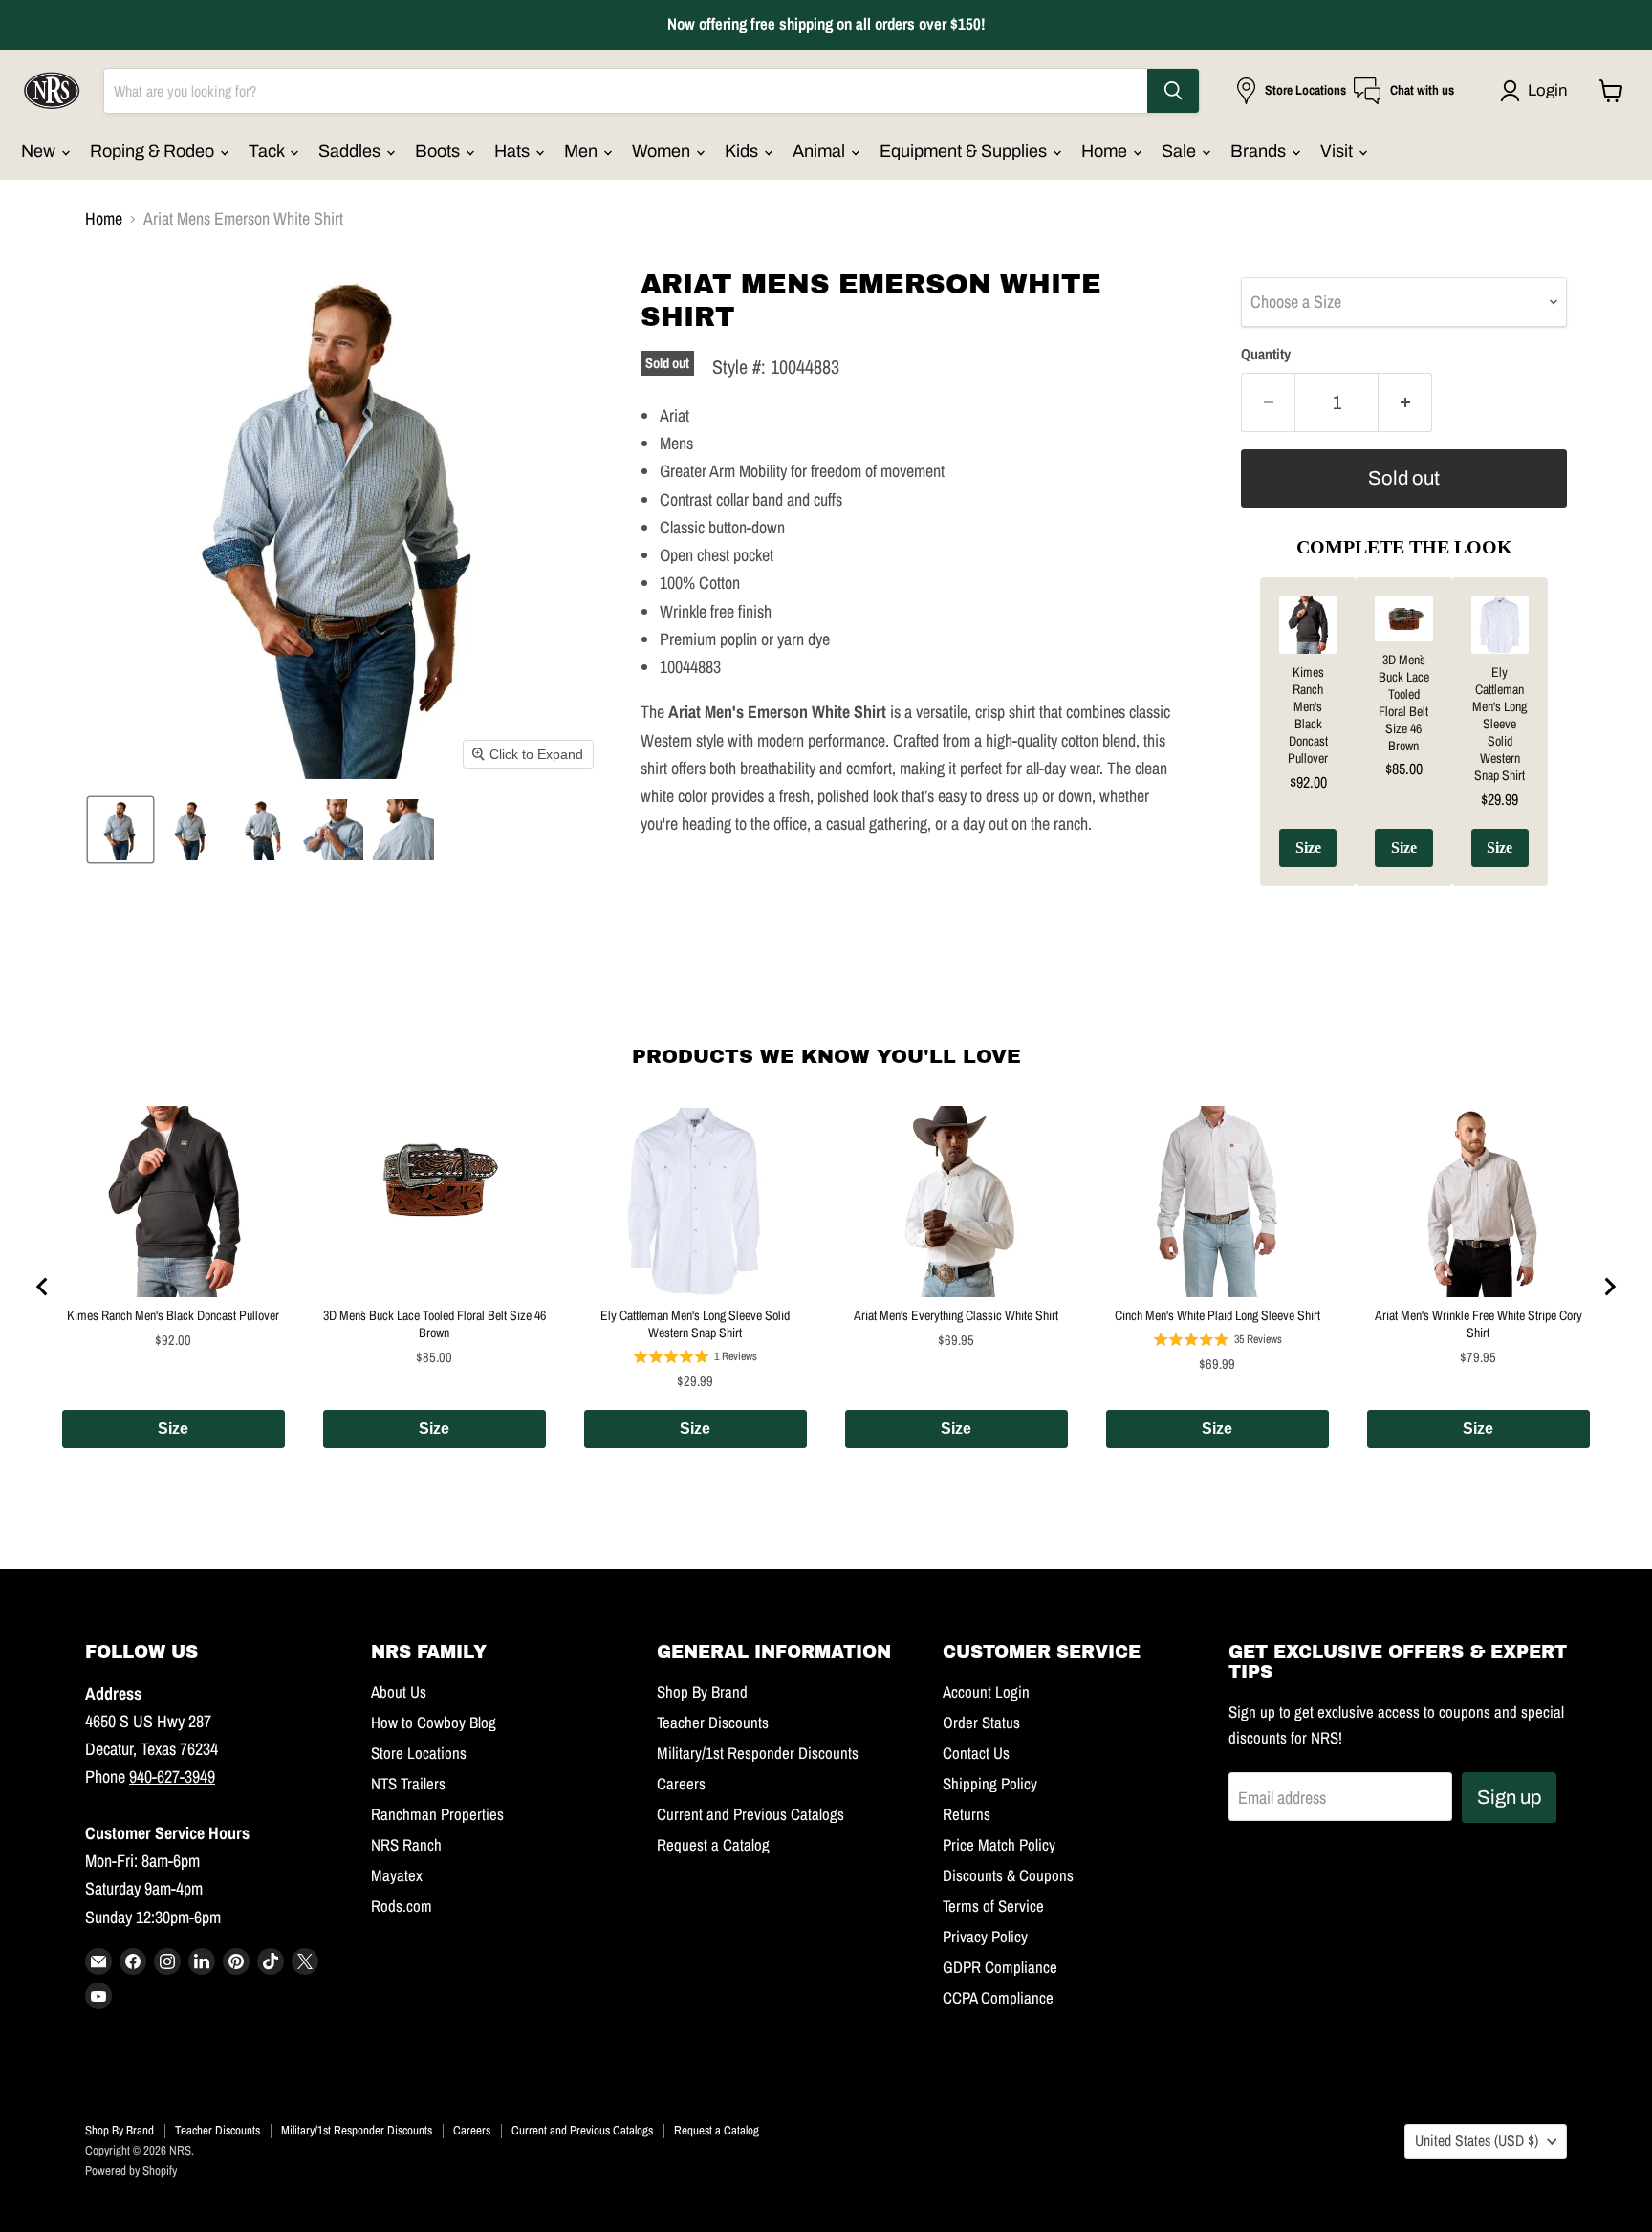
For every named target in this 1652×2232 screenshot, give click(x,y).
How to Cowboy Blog (434, 1723)
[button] (1538, 91)
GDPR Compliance (1000, 1967)
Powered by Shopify (131, 2170)
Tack (268, 151)
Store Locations (419, 1753)
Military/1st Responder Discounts (758, 1753)
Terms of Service (993, 1906)
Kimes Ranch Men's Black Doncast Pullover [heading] (1308, 715)
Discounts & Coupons (1008, 1875)
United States (1477, 2141)
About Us (399, 1692)
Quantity (1266, 355)
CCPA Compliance (998, 1998)
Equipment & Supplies (965, 151)
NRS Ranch (406, 1845)
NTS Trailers (408, 1784)
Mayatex (397, 1875)
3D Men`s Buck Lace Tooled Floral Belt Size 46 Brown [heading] (1404, 703)
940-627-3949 (172, 1777)
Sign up (1509, 1797)
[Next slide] (1609, 1287)
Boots (439, 151)
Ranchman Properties (437, 1814)
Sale (1181, 151)
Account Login (986, 1692)
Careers (681, 1784)
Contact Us (976, 1753)
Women (663, 151)
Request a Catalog (713, 1845)
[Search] (1173, 91)
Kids (743, 151)
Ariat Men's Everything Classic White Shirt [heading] (956, 1315)
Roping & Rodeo (154, 151)
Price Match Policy (999, 1845)
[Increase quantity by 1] (1405, 402)
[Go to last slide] (43, 1287)
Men (583, 151)
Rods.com (402, 1906)
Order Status (981, 1723)
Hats (514, 151)
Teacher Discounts (713, 1723)
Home (1106, 151)
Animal (821, 151)
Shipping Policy (990, 1784)
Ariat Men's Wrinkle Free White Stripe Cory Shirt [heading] (1478, 1324)
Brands (1260, 151)
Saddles (351, 151)
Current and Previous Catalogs (750, 1814)
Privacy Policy (985, 1937)
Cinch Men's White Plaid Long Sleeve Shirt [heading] (1217, 1315)
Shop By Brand (702, 1692)
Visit (1338, 151)
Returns (967, 1814)
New (40, 151)
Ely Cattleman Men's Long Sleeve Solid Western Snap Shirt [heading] (1500, 724)
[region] (1404, 746)
